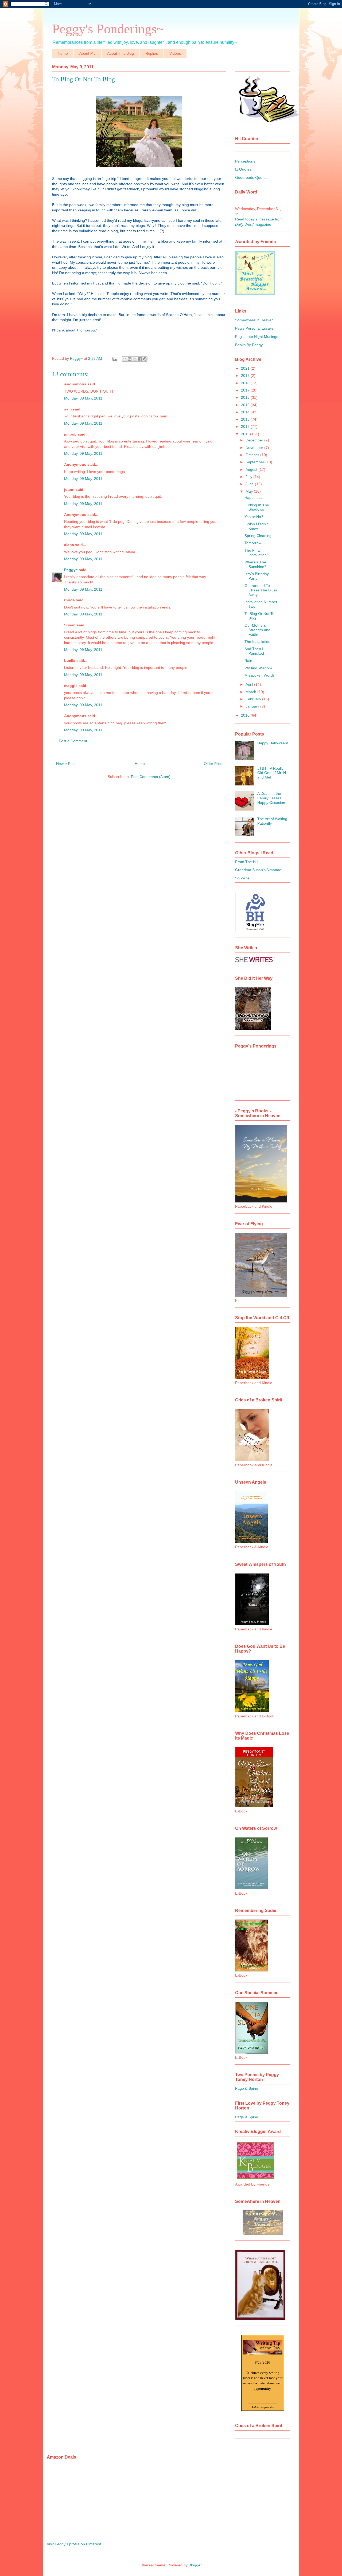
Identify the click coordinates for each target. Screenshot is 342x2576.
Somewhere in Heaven (254, 320)
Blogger (195, 2565)
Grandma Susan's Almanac (258, 870)
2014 (246, 412)
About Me (88, 53)
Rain (248, 661)
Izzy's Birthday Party (257, 576)
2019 (246, 376)
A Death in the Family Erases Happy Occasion (271, 798)
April (250, 684)
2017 (246, 390)
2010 (246, 715)
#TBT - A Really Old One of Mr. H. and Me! (272, 773)
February (254, 699)
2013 (246, 419)
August (252, 469)
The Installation (257, 642)
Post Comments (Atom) (151, 777)
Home (63, 53)
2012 (246, 426)
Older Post (213, 764)
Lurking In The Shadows (257, 507)
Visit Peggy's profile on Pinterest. (74, 2544)
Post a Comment (73, 741)
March (251, 692)
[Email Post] (114, 358)
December (255, 440)
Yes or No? (254, 517)
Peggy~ (71, 570)
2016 (246, 397)
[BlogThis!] (130, 359)
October (253, 455)
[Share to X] (135, 359)
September (255, 462)
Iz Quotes (243, 169)
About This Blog (121, 53)
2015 (246, 405)
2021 (246, 368)
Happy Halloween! (273, 743)
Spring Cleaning (258, 536)
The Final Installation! (256, 553)
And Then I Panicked (254, 651)
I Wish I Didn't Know (256, 526)
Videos (175, 53)
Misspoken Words (260, 675)
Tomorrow (253, 543)
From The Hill (247, 862)
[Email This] (125, 359)
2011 (246, 434)
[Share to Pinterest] (145, 359)
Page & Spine (247, 2088)
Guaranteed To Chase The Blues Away (261, 590)
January (253, 706)
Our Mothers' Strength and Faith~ (257, 630)
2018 (246, 383)
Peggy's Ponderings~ (108, 29)
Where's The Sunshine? (255, 564)
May (250, 491)
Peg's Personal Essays (254, 328)
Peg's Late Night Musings (257, 337)
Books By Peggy (249, 345)
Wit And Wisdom (258, 668)
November (255, 448)
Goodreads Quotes (251, 177)
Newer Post (66, 764)
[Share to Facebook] (140, 359)
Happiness (253, 497)
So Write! (243, 878)
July (249, 477)
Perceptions (245, 161)
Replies (152, 53)
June (250, 484)
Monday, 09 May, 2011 (83, 398)
